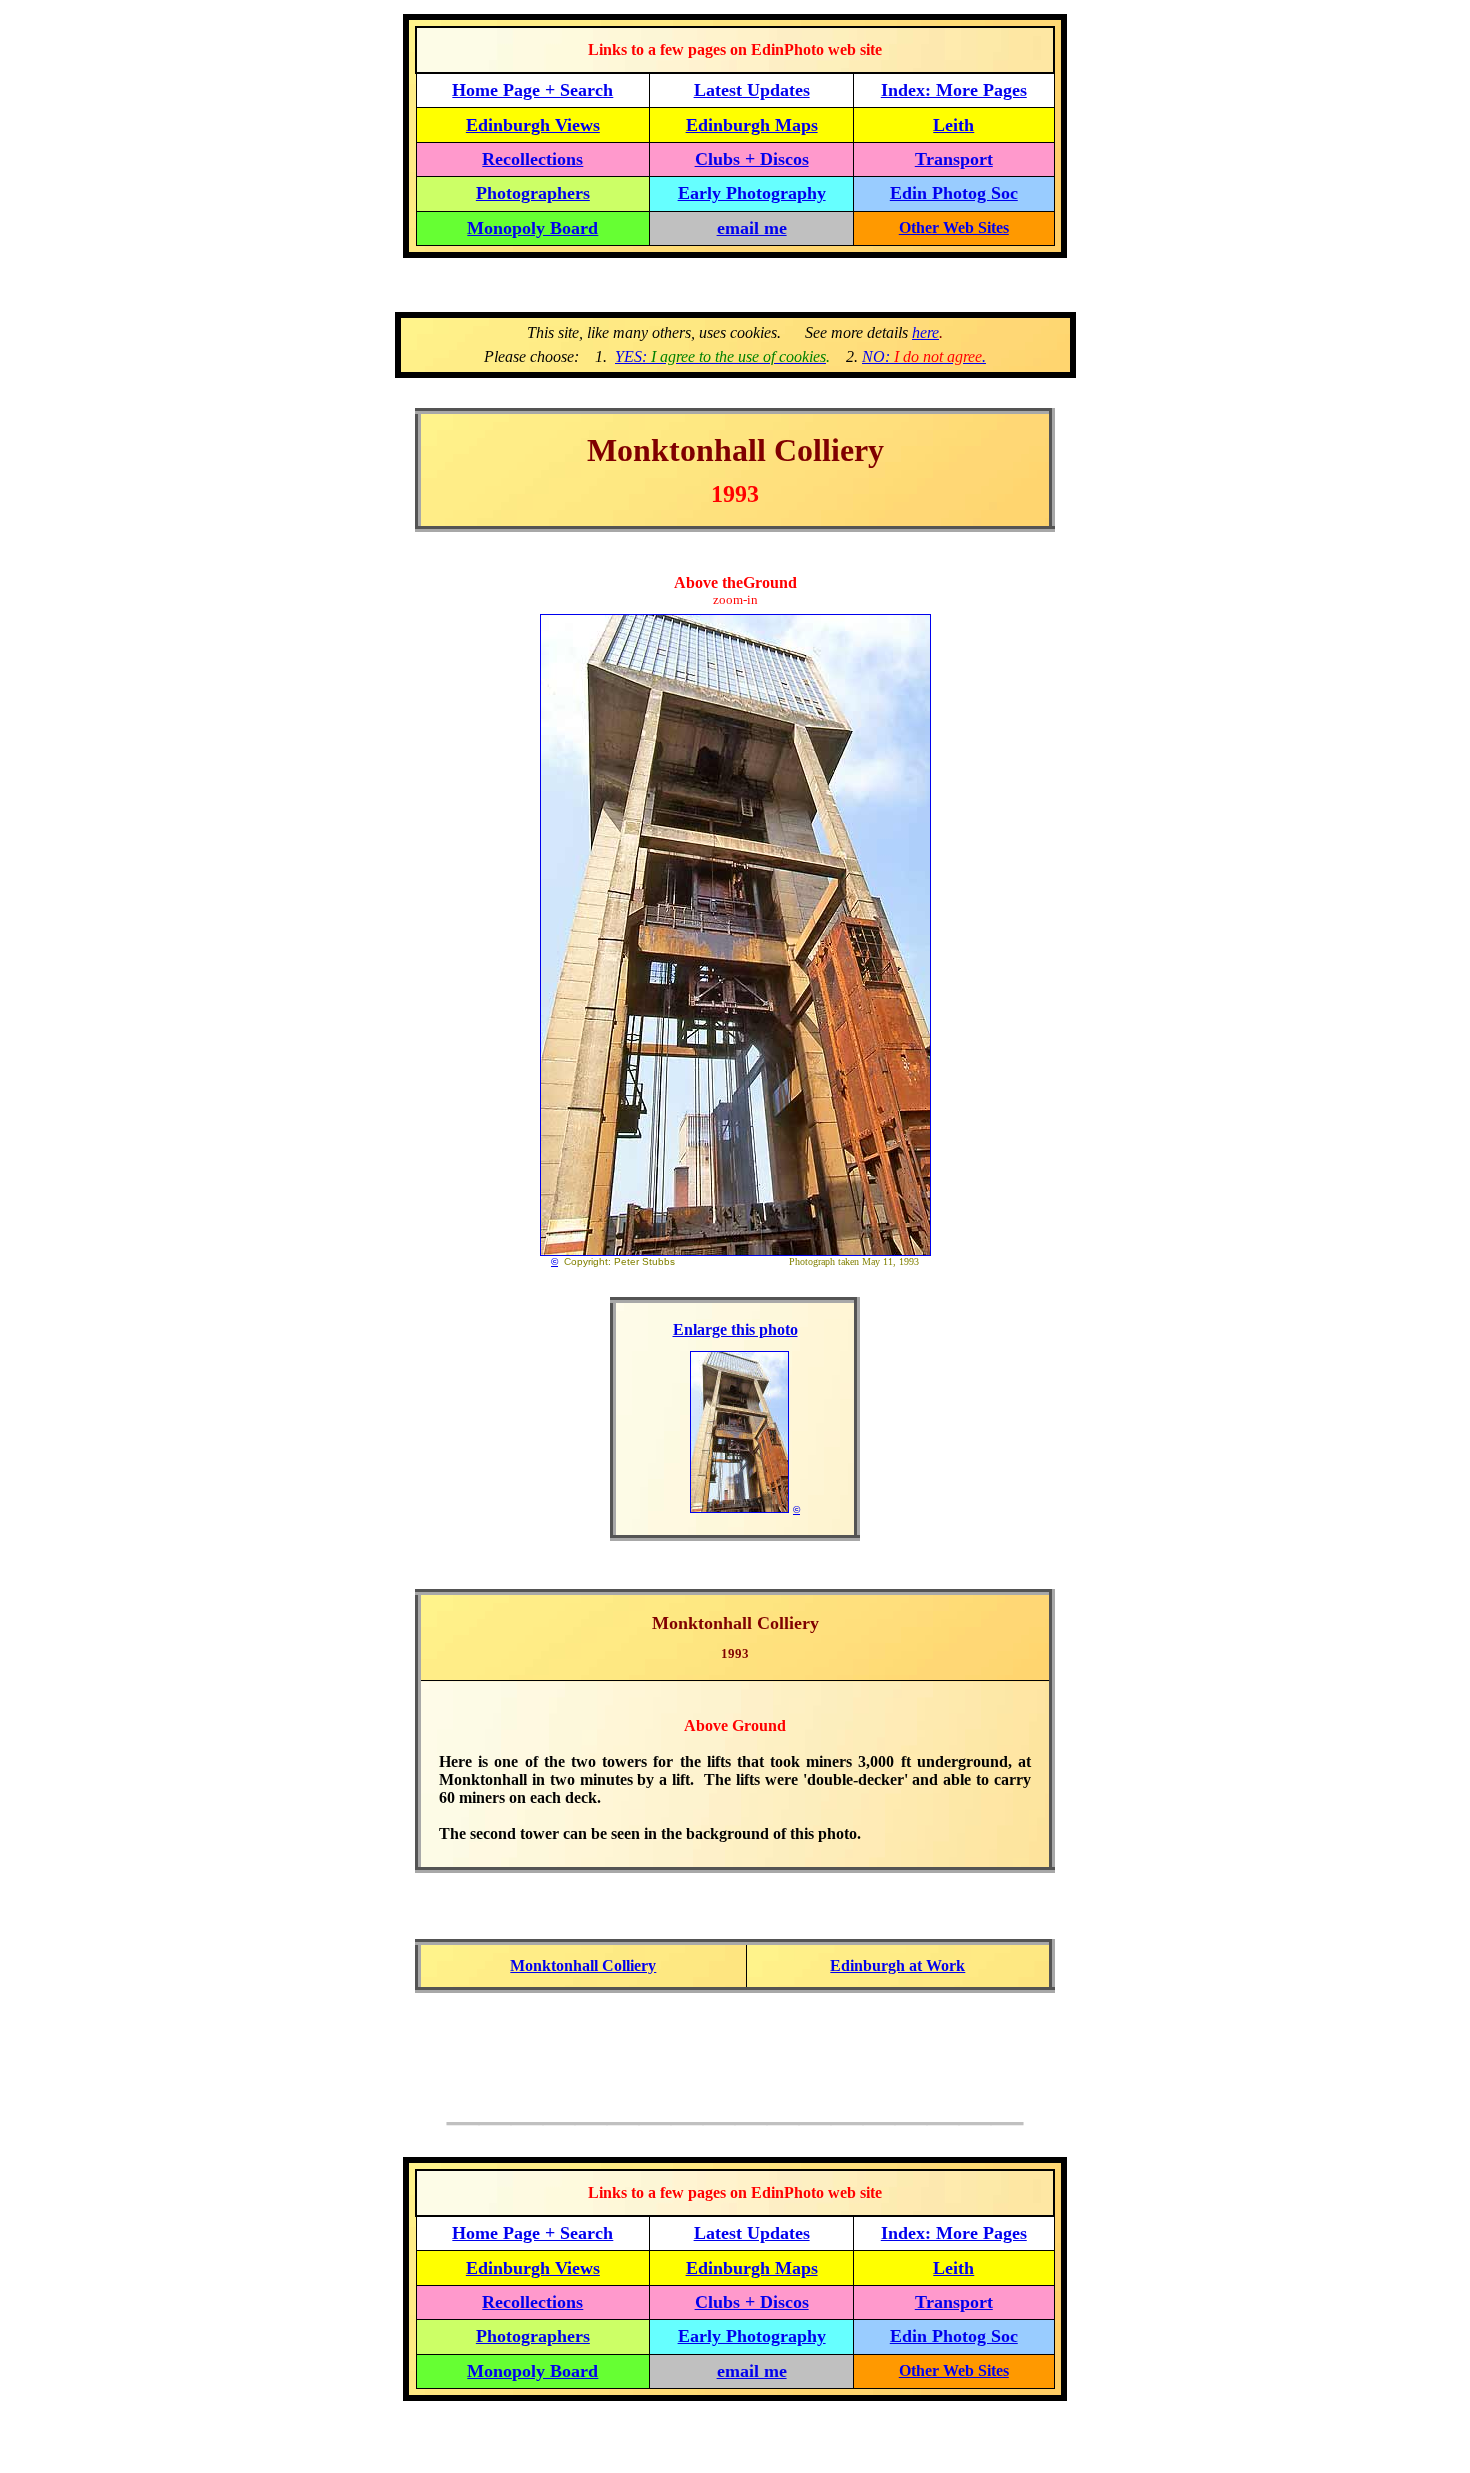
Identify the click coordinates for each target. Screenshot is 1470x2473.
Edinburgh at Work (897, 1965)
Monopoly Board (532, 228)
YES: (720, 356)
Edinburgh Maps (752, 125)
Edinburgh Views (533, 125)
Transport (954, 159)
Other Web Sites (954, 227)
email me (752, 228)
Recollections (532, 159)
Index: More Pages (954, 90)
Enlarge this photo (735, 1329)
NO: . (924, 356)
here (925, 332)
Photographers (533, 193)
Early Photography (752, 193)
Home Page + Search (532, 90)
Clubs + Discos (752, 159)
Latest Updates (752, 90)
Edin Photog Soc (954, 193)
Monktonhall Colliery (583, 1965)
